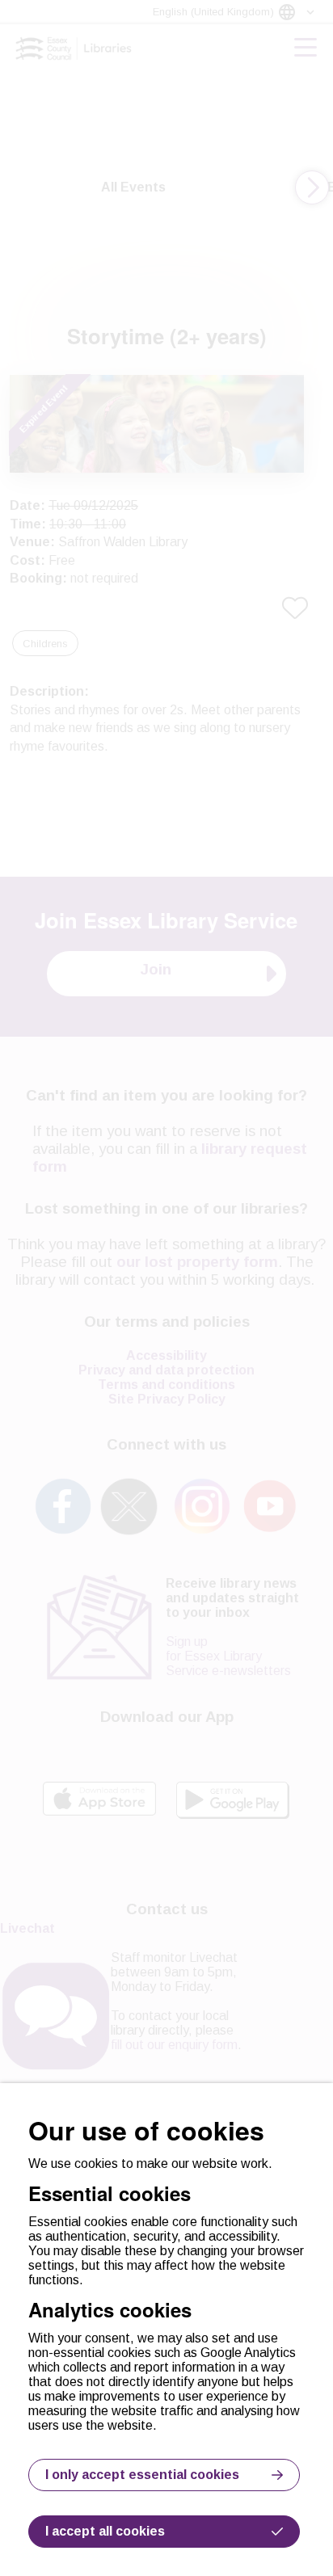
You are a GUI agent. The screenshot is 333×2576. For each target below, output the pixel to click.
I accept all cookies (105, 2531)
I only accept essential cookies (142, 2475)
